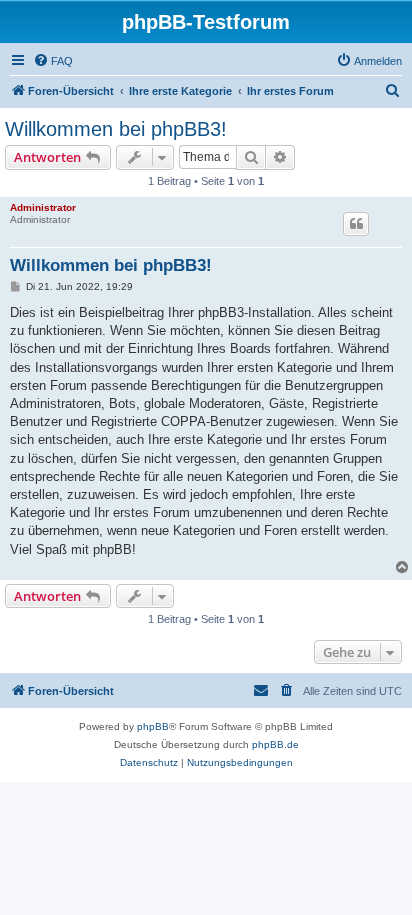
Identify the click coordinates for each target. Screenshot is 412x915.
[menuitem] (53, 61)
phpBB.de (275, 744)
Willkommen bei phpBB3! (116, 129)
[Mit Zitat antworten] (356, 224)
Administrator (43, 207)
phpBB (153, 726)
